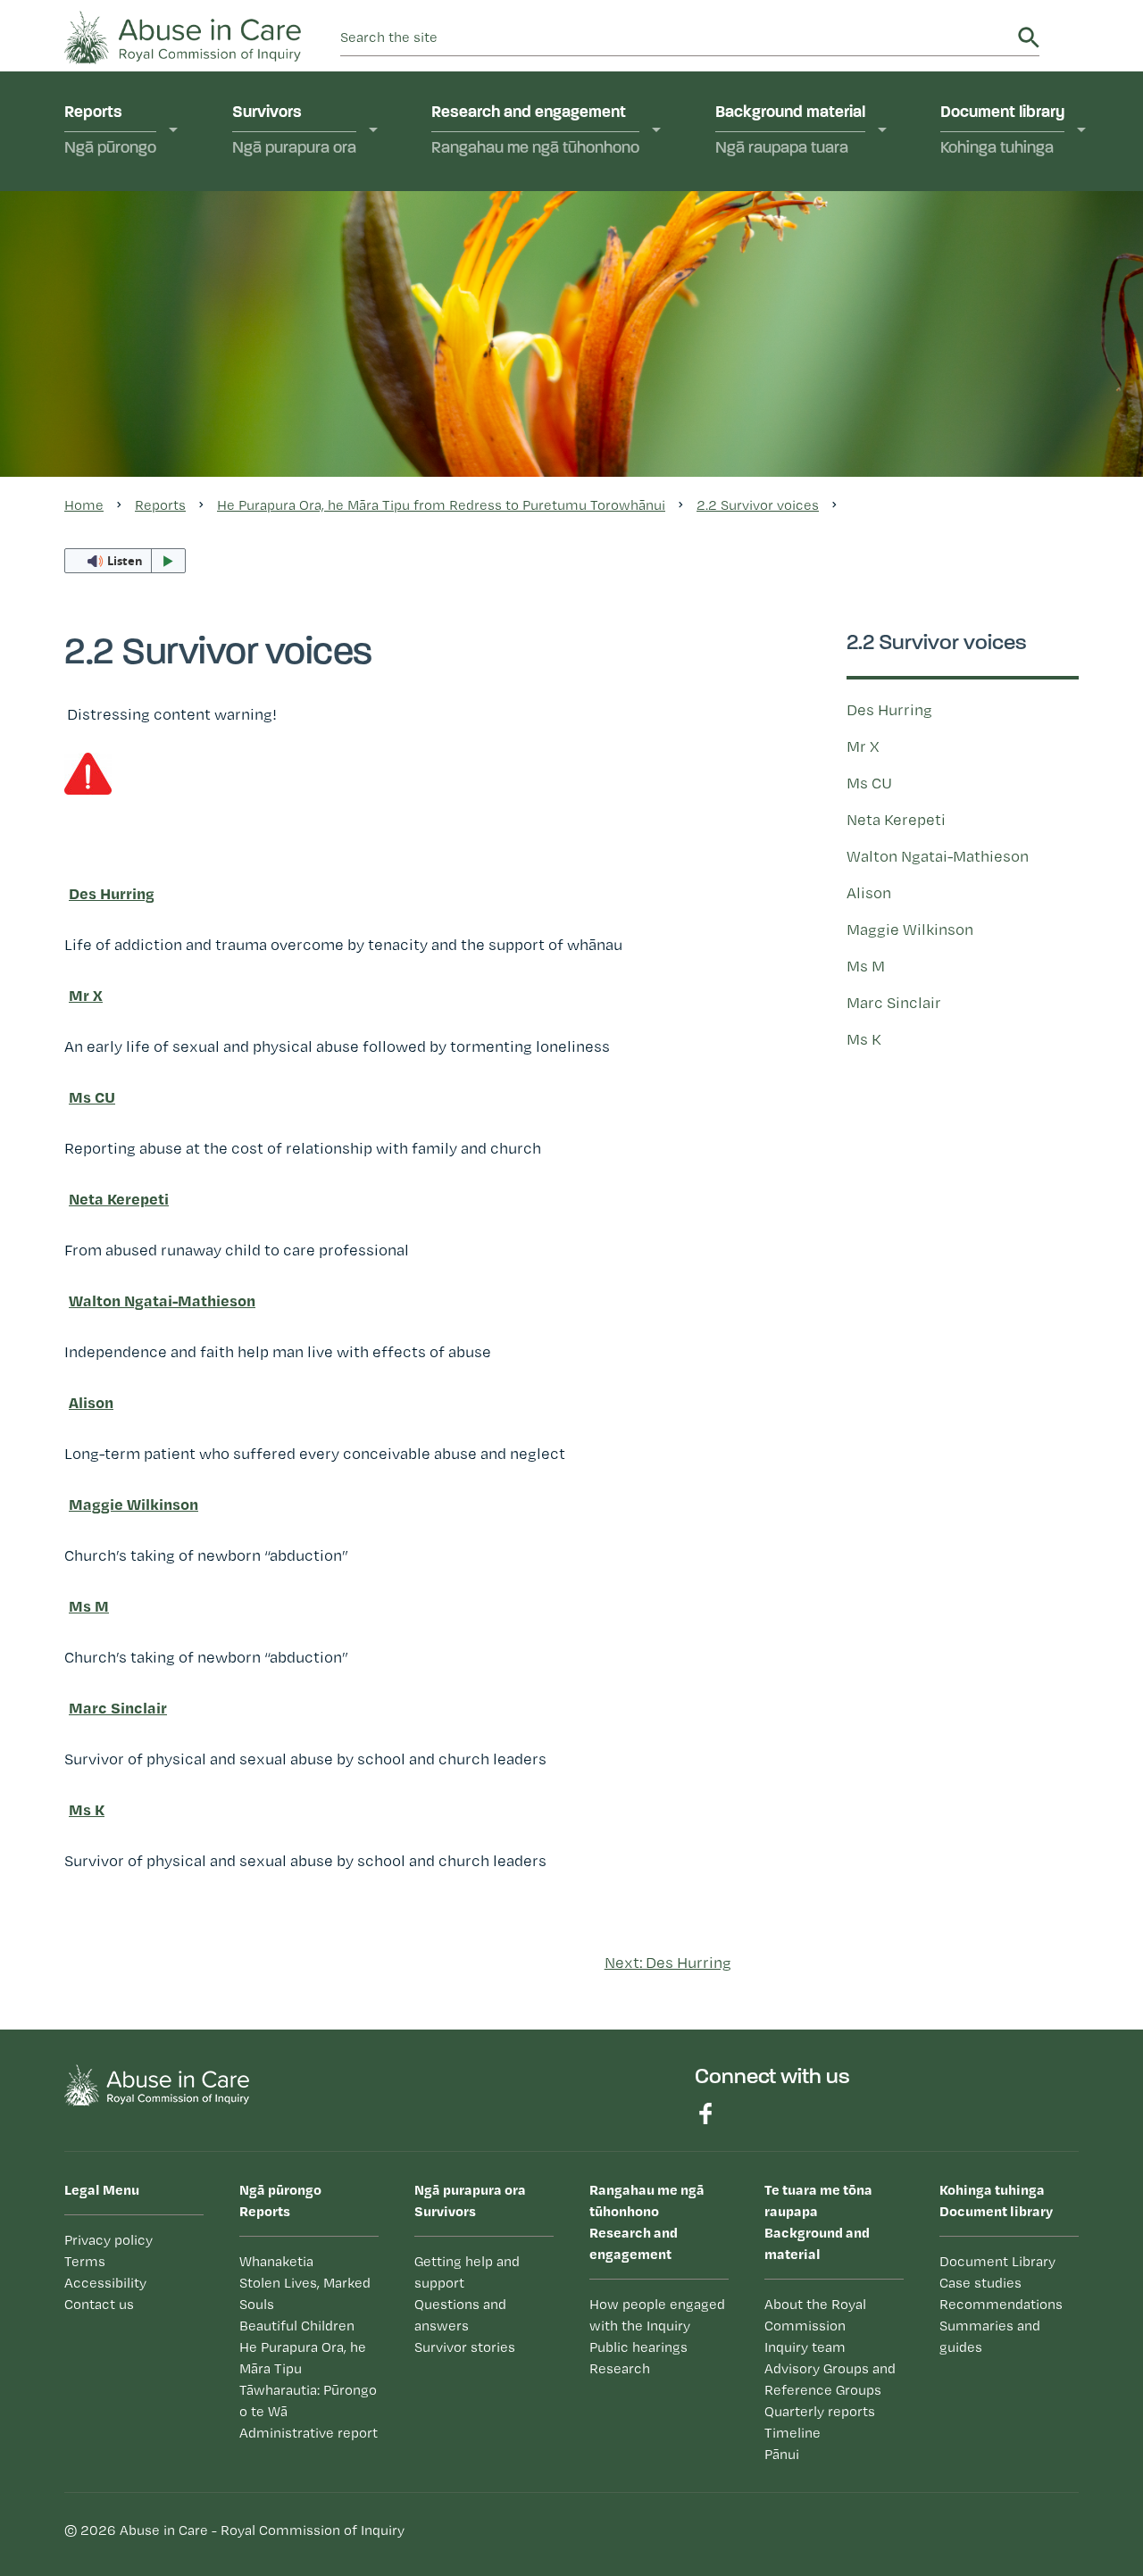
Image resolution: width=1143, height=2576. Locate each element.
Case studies (980, 2283)
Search (1029, 38)
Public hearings (507, 266)
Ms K (864, 1039)
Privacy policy (108, 2240)
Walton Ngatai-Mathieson (938, 856)
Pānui (757, 458)
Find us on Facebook (705, 2113)
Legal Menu (102, 2189)
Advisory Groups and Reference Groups (830, 2379)
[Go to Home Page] (183, 35)
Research (487, 301)
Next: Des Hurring (668, 1962)
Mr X (863, 746)
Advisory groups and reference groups (809, 311)
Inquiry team (780, 266)
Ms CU (869, 783)
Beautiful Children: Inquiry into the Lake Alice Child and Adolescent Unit (176, 321)
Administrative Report (162, 504)
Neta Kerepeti (896, 819)
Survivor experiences (330, 212)
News (758, 493)
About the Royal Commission (793, 222)
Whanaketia (129, 212)
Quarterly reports (797, 355)
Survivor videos (309, 246)
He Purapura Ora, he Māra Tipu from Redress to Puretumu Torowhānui (178, 395)
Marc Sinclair (894, 1002)
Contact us (99, 2304)
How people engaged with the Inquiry (546, 222)
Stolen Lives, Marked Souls (159, 257)
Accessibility (105, 2283)
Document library (1002, 131)
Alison (869, 892)
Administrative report (309, 2433)
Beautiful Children (297, 2326)
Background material (790, 131)
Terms (85, 2261)
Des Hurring (889, 709)
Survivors (294, 131)
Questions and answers (821, 424)
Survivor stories (465, 2347)
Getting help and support (341, 280)
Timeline (766, 389)
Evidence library (510, 335)
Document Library (997, 2261)
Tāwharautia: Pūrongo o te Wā (308, 2401)
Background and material (818, 2222)
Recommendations (1001, 2304)
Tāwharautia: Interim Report (157, 460)
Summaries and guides (990, 2336)
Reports (110, 131)
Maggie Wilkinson (910, 929)
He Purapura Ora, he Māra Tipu (303, 2358)
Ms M (866, 966)
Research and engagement (535, 131)
